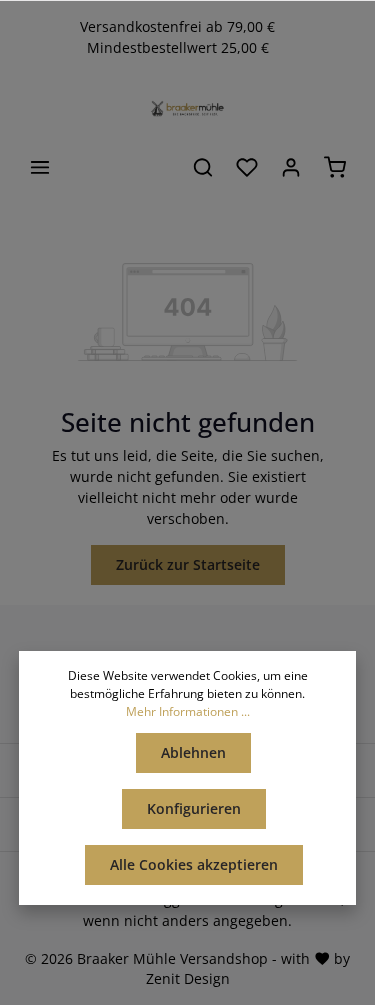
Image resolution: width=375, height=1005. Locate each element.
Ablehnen (193, 752)
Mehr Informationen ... (188, 711)
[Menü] (40, 167)
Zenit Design (188, 978)
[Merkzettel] (247, 167)
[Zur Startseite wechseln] (187, 109)
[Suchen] (203, 167)
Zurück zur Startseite (188, 564)
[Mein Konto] (291, 167)
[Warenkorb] (335, 167)
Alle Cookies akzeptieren (194, 864)
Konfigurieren (194, 808)
